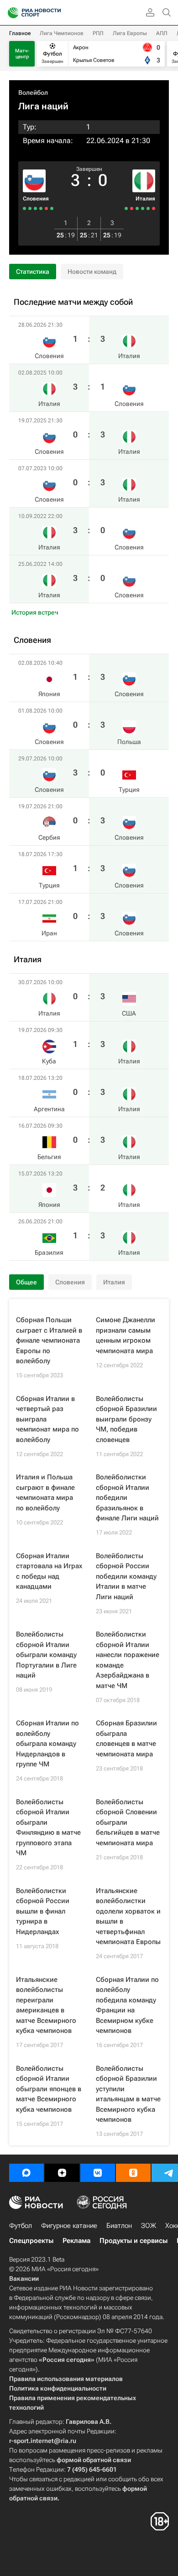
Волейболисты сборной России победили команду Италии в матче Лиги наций (126, 1576)
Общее (26, 1282)
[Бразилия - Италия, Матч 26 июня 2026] (126, 208)
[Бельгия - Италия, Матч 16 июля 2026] (137, 208)
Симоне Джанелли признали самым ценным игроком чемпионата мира (126, 1335)
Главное (20, 33)
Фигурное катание (69, 2226)
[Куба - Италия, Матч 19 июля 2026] (148, 208)
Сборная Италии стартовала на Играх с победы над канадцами (49, 1571)
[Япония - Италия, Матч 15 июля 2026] (132, 208)
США (129, 1013)
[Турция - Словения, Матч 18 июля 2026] (30, 208)
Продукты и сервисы (133, 2241)
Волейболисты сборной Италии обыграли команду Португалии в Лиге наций (46, 1655)
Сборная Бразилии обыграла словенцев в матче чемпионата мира (126, 1739)
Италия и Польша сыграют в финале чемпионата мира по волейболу (45, 1493)
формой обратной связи (94, 2460)
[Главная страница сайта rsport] (55, 13)
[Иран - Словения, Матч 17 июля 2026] (24, 208)
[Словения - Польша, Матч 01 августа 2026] (46, 208)
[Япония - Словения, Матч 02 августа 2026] (52, 208)
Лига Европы (130, 33)
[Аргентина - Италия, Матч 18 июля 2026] (143, 208)
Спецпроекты (31, 2241)
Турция (129, 790)
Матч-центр (22, 54)
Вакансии (24, 2278)
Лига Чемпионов (62, 33)
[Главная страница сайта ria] (10, 13)
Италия (145, 199)
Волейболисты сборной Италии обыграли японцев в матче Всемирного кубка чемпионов (49, 2089)
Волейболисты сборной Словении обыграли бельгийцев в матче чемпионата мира (128, 1822)
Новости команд (92, 272)
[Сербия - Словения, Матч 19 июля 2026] (35, 208)
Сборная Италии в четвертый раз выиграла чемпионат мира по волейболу (47, 1419)
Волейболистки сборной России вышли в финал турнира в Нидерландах (43, 1911)
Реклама (76, 2241)
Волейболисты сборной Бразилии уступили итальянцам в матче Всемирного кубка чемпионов (128, 2094)
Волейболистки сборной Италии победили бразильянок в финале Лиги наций (127, 1498)
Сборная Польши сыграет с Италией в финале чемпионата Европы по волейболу (49, 1340)
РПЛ (98, 33)
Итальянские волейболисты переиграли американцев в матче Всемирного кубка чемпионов (46, 2005)
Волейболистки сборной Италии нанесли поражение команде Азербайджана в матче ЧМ (128, 1660)
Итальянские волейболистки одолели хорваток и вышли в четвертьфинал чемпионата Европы (128, 1917)
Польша (129, 742)
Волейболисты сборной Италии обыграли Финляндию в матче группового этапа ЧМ (48, 1828)
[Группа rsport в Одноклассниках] (133, 2173)
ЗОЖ (149, 2226)
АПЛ (162, 33)
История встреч (35, 612)
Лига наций (43, 106)
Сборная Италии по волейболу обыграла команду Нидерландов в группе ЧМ (47, 1744)
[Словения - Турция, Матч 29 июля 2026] (41, 208)
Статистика (33, 272)
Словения (36, 199)
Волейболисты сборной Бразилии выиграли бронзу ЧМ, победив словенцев (126, 1419)
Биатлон (119, 2226)
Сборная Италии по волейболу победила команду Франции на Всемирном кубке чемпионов (127, 2005)
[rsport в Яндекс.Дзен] (62, 2173)
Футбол (21, 2226)
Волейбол (33, 92)
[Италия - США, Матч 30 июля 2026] (154, 208)
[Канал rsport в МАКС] (26, 2173)
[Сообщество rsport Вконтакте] (98, 2173)
